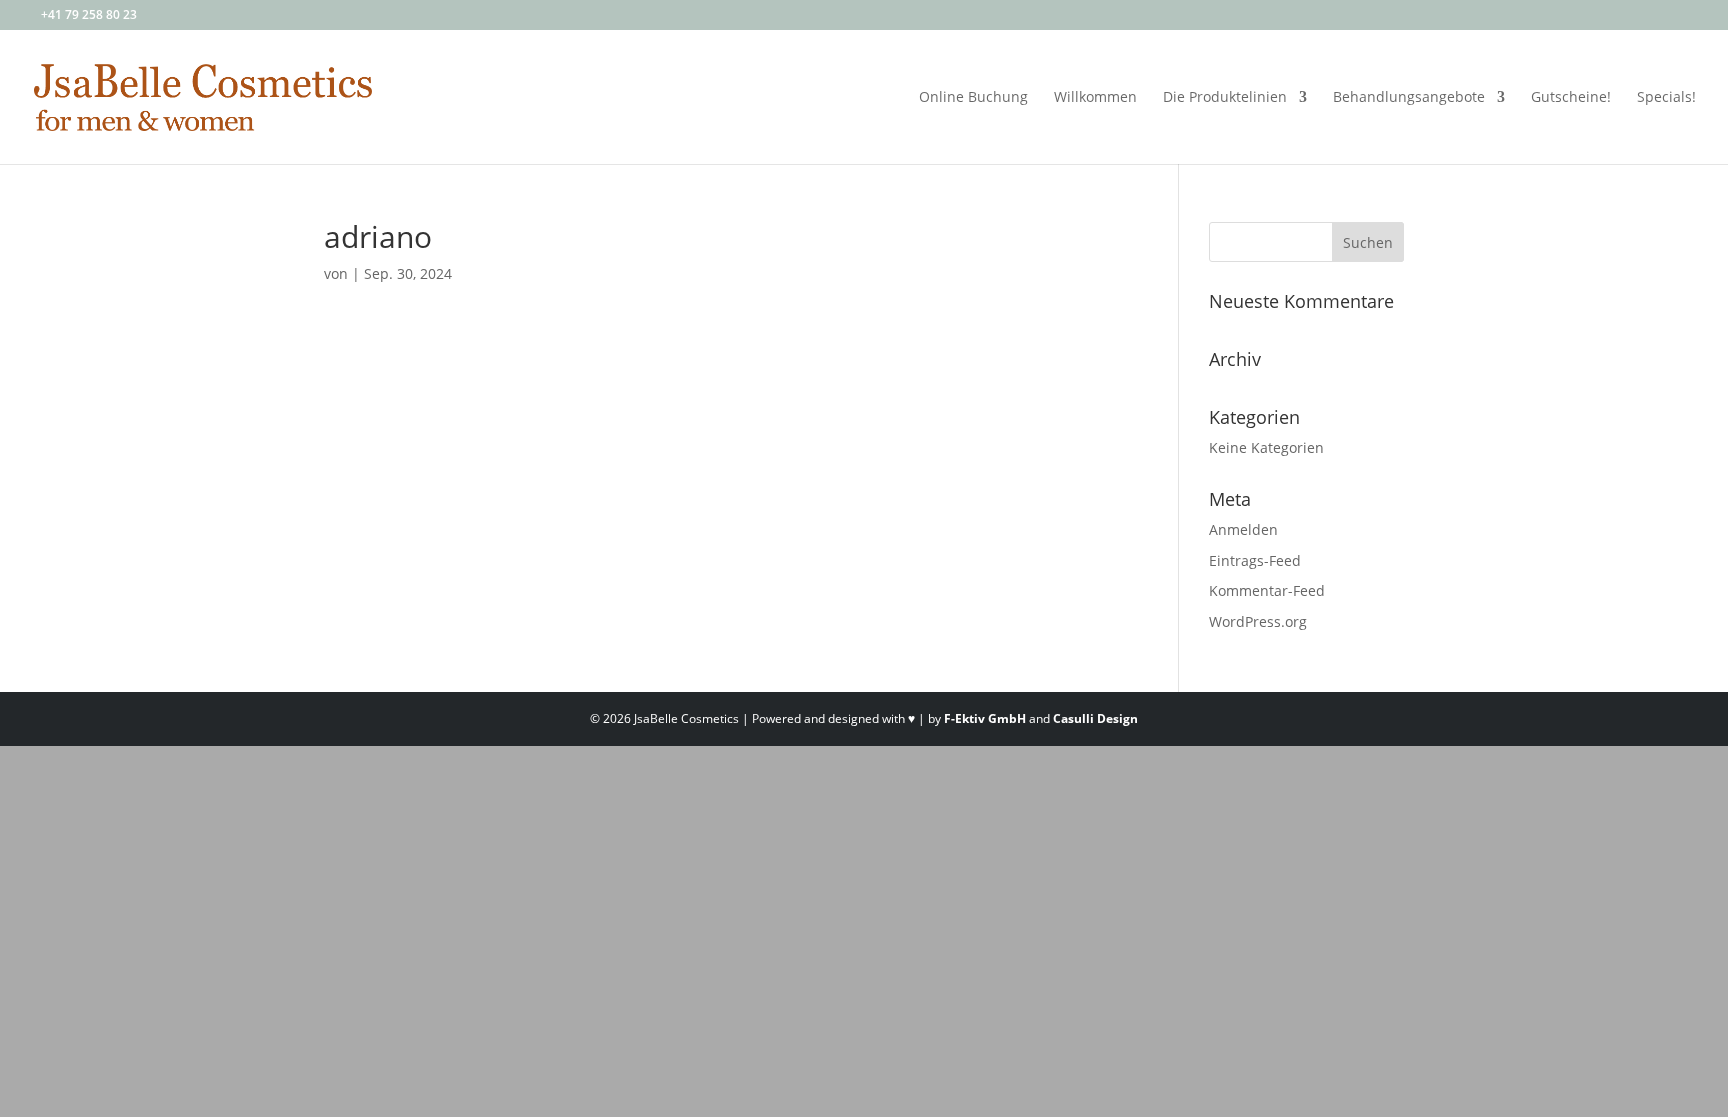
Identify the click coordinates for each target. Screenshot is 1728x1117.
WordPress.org (1258, 621)
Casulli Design (1095, 718)
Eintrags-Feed (1255, 560)
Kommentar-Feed (1267, 590)
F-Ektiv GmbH (985, 718)
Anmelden (1243, 529)
